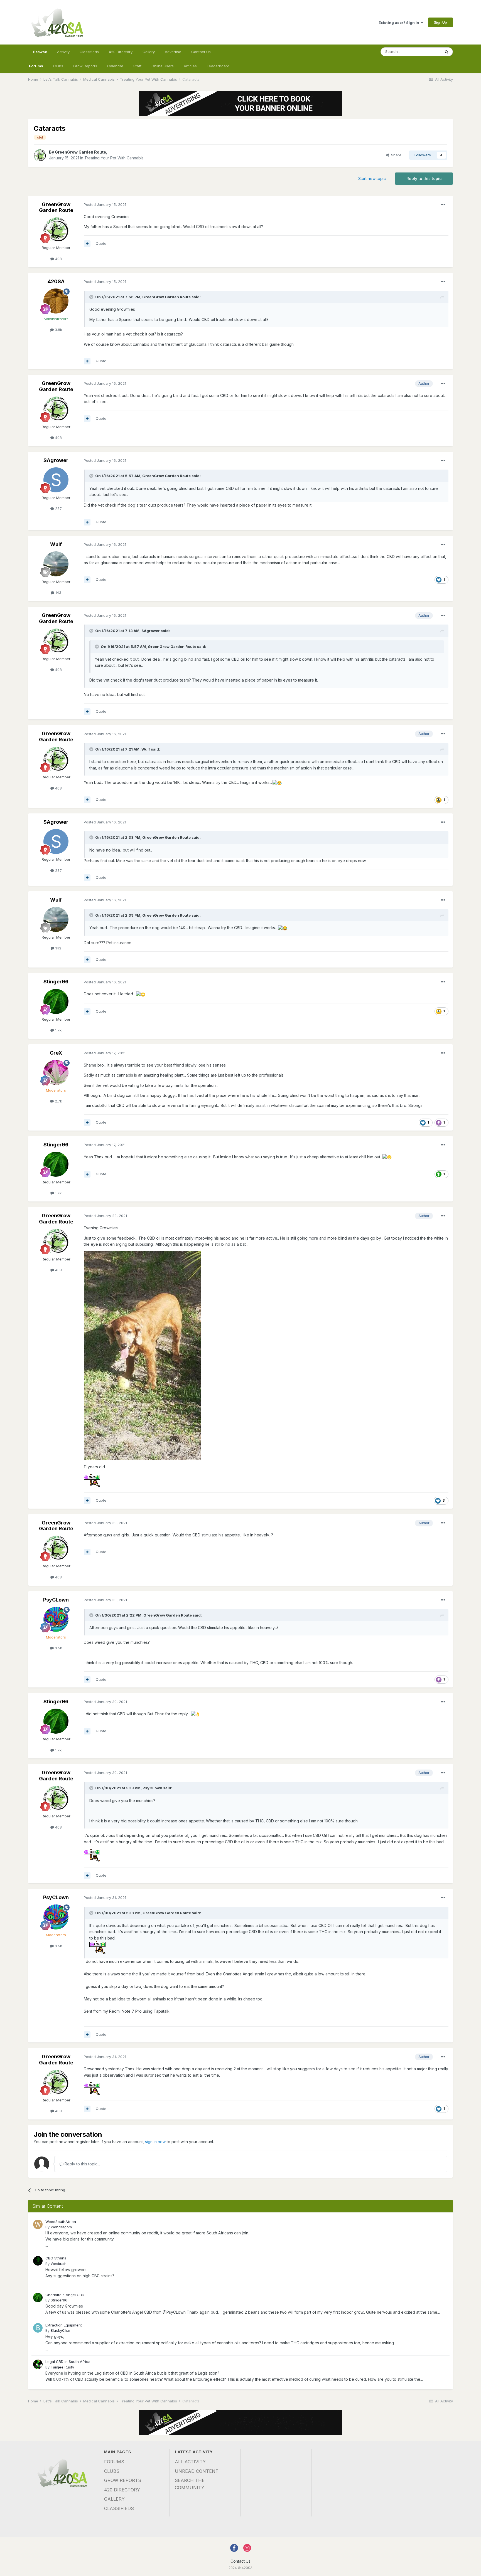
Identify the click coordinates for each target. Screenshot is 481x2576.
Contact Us (201, 52)
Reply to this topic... (82, 2164)
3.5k (58, 1648)
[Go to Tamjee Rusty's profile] (38, 2364)
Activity (63, 52)
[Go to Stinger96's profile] (56, 1001)
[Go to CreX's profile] (56, 1072)
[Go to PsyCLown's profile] (56, 1619)
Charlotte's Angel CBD (65, 2295)
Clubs (58, 66)
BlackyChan (61, 2330)
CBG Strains (56, 2258)
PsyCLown (56, 1600)
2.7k (58, 1101)
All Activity (190, 2462)
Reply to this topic (424, 178)
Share (395, 155)
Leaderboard (218, 66)
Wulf (56, 544)
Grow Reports (85, 66)
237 (58, 509)
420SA (56, 281)
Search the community (190, 2484)
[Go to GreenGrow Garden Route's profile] (40, 155)
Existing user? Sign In (400, 23)
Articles (190, 66)
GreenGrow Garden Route (80, 152)
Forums (36, 66)
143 (58, 593)
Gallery (149, 52)
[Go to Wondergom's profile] (38, 2224)
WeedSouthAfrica (61, 2222)
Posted (105, 204)
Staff (137, 66)
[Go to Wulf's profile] (56, 564)
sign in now (155, 2142)
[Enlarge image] (97, 1947)
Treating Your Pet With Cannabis (114, 158)
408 (58, 259)
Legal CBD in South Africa (68, 2362)
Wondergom (61, 2227)
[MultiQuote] (87, 244)
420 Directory (121, 52)
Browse (40, 52)
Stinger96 (56, 982)
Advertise (173, 52)
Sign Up (440, 22)
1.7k (58, 1030)
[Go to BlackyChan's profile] (38, 2328)
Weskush (59, 2264)
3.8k (58, 330)
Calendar (115, 66)
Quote (101, 243)
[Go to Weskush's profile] (38, 2261)
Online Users (163, 66)
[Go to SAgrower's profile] (56, 480)
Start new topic (372, 178)
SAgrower (56, 460)
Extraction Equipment (64, 2325)
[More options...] (443, 205)
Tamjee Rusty (62, 2367)
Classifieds (89, 52)
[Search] (446, 52)
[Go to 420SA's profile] (56, 301)
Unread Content (197, 2471)
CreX (56, 1053)
